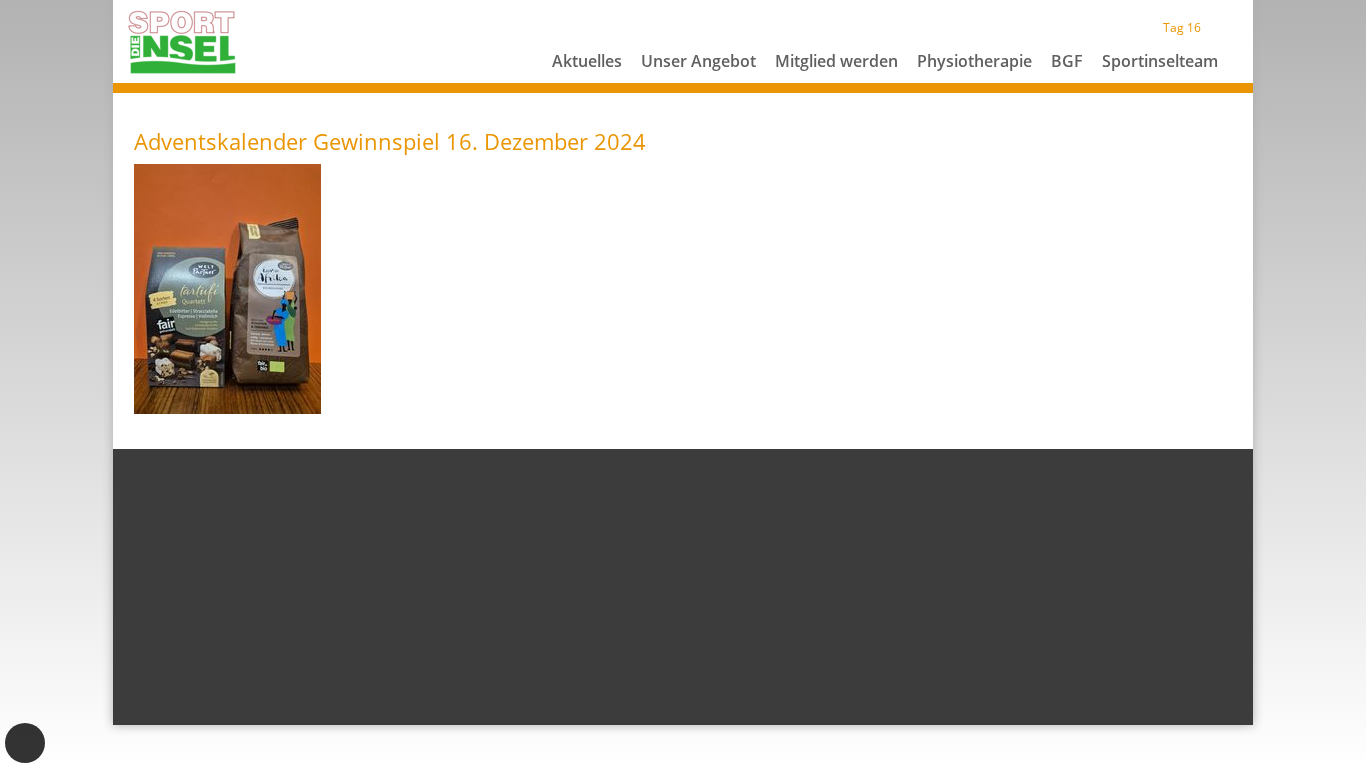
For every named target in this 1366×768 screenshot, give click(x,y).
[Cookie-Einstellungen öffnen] (25, 743)
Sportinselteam (1160, 61)
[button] (699, 85)
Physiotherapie (974, 61)
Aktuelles (587, 61)
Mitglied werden (836, 61)
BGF (1067, 61)
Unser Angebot (698, 61)
